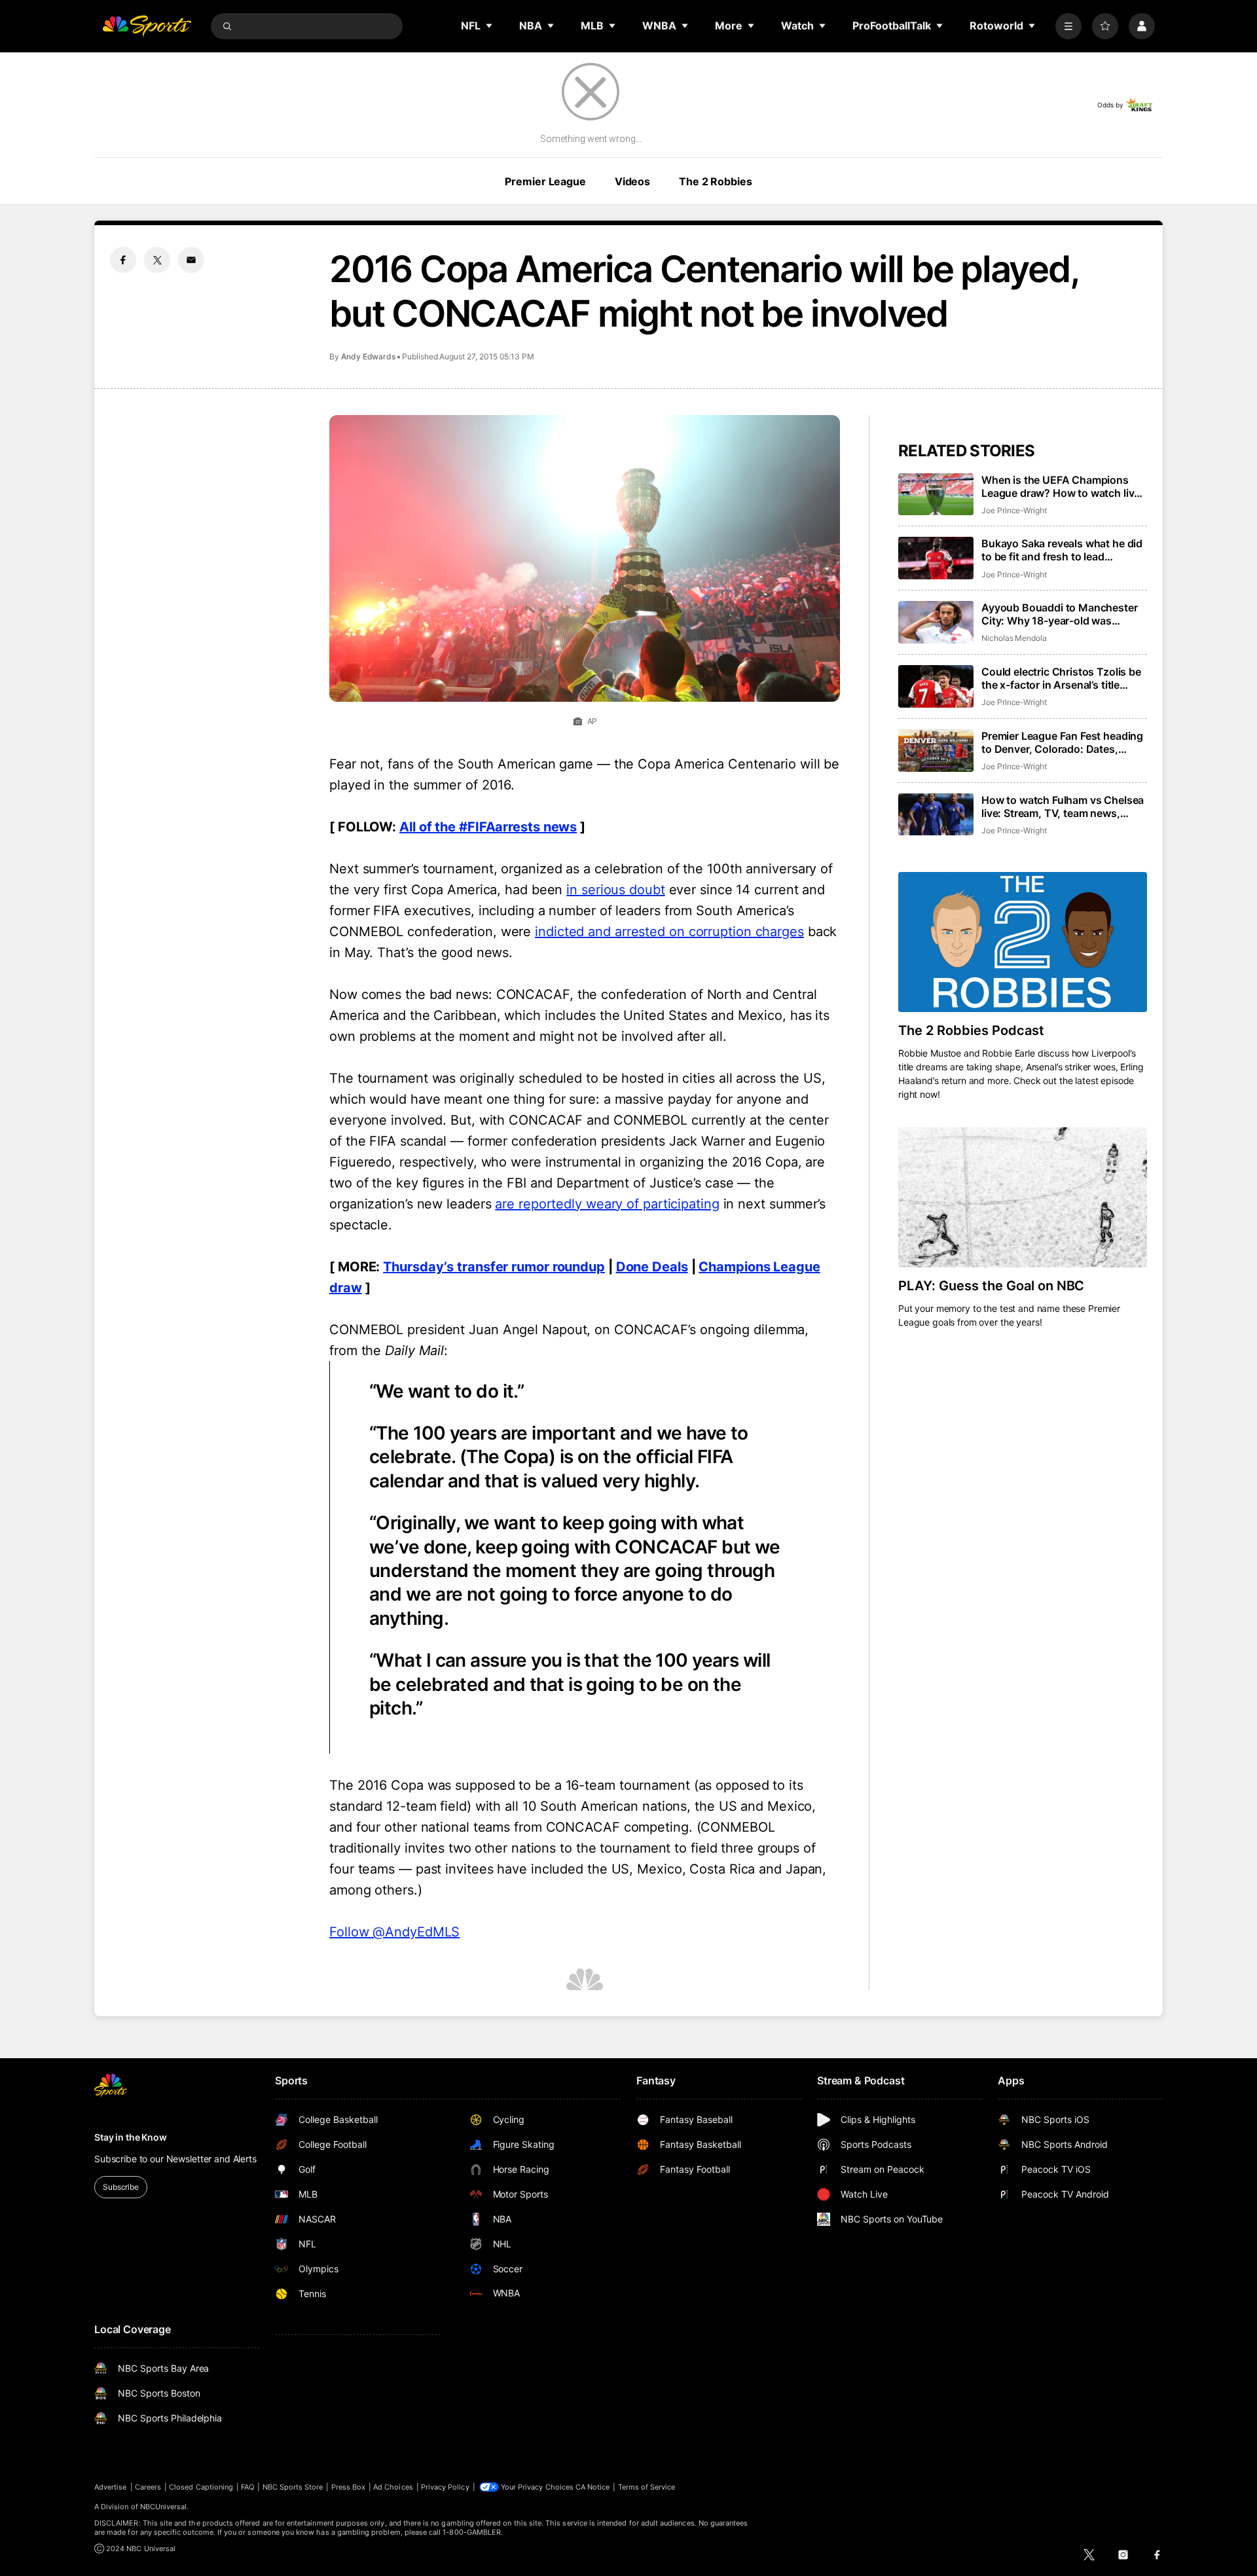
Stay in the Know (131, 2137)
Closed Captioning (201, 2487)
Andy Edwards (368, 356)
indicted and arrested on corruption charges (669, 932)
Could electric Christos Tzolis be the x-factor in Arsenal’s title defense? (1061, 678)
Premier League (545, 181)
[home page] (147, 26)
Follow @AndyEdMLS (394, 1932)
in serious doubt (615, 890)
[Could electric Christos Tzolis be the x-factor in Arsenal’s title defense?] (936, 686)
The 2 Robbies (715, 181)
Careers (148, 2487)
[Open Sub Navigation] (490, 26)
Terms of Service (647, 2487)
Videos (632, 181)
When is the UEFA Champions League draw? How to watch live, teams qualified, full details (1062, 486)
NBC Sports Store (293, 2487)
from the (387, 1351)
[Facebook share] (123, 260)
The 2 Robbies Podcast (971, 1030)
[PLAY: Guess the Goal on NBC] (1023, 1197)
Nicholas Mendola (1014, 638)
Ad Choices (393, 2487)
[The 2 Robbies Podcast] (1023, 942)
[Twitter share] (157, 260)
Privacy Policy (445, 2487)
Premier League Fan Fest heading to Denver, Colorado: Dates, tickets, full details (1062, 742)
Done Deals (652, 1267)
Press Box (349, 2487)
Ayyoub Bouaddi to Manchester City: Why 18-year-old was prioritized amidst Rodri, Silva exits (1060, 614)
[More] (1068, 26)
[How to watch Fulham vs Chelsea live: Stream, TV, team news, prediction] (936, 815)
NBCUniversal (164, 2507)
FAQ (247, 2487)
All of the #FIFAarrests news (488, 827)
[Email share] (191, 260)
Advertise (111, 2487)
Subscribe (121, 2187)
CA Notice (593, 2487)
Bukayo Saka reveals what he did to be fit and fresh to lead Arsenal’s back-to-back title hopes (1062, 550)
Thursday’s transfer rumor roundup (494, 1267)
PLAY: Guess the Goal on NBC (991, 1286)
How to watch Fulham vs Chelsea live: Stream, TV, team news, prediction (1063, 807)
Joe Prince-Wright (1014, 510)
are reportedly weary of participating (607, 1204)
